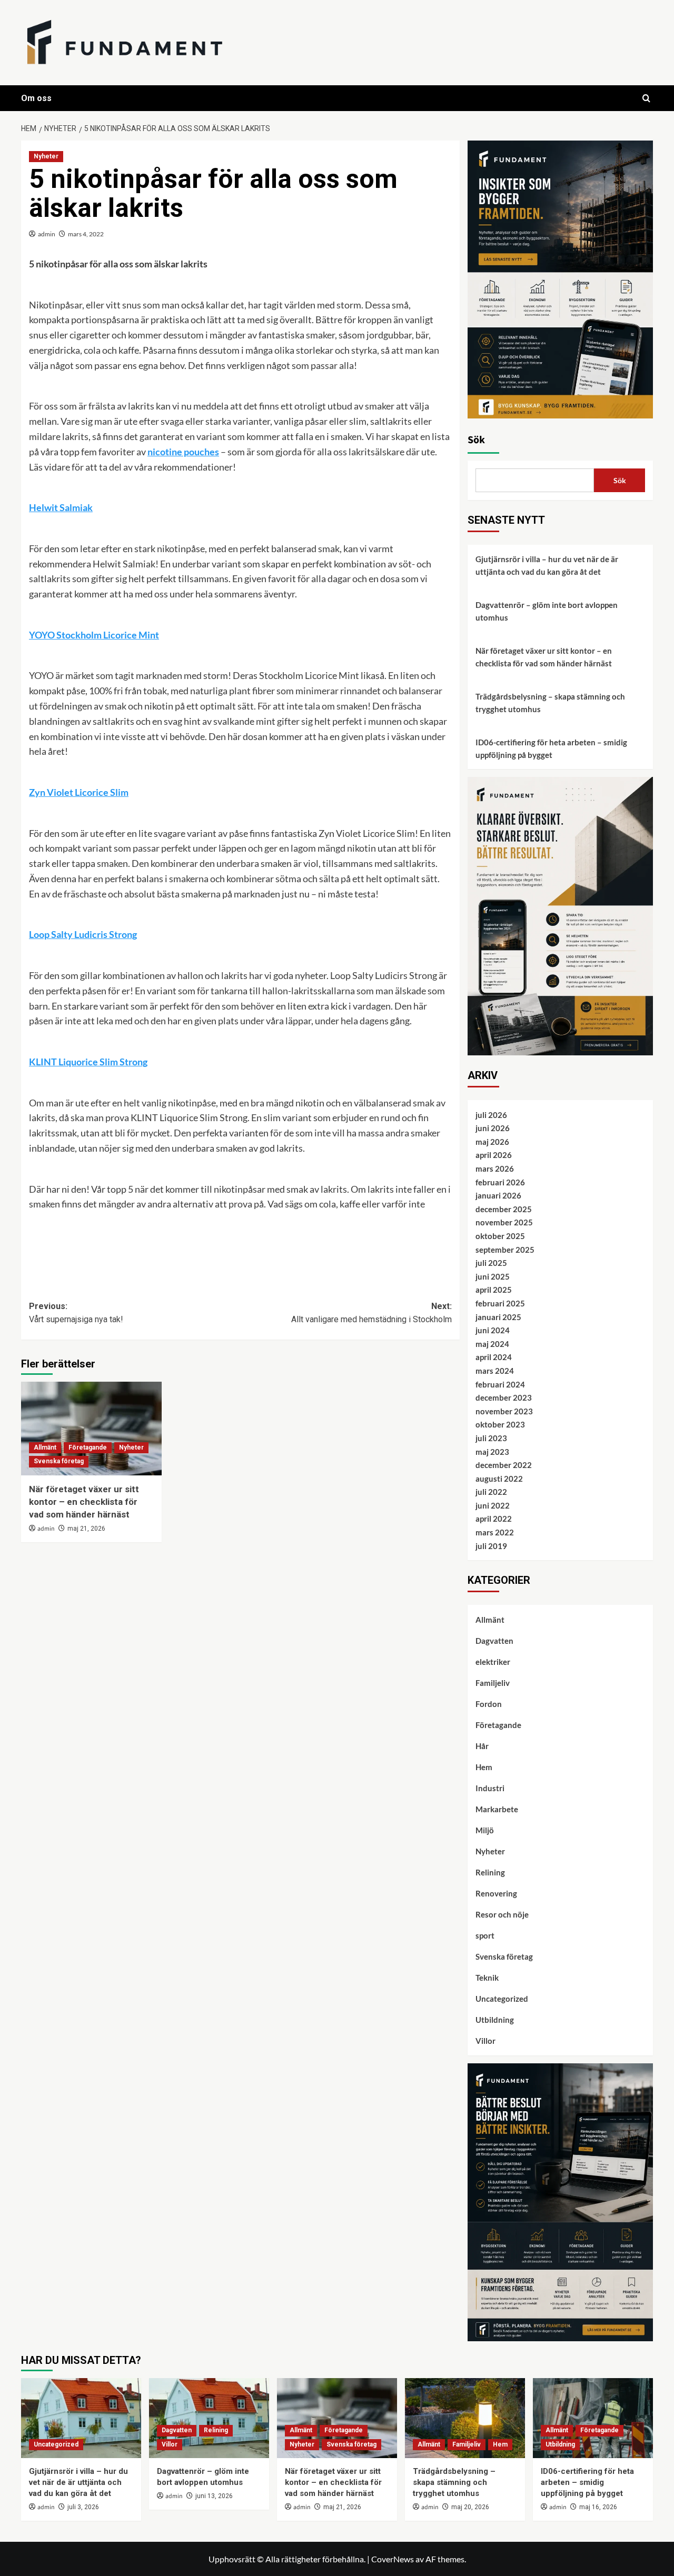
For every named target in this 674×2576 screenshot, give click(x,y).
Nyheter (46, 156)
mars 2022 (495, 1532)
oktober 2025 (500, 1236)
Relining (490, 1872)
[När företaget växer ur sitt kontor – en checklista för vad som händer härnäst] (91, 1429)
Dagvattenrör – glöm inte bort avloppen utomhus (547, 611)
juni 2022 (493, 1505)
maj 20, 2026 (470, 2507)
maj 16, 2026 (598, 2507)
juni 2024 (493, 1330)
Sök (476, 440)
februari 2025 (500, 1303)
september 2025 (505, 1250)
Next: (371, 1313)
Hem (484, 1767)
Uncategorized (502, 1999)
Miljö (485, 1830)
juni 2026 (493, 1128)
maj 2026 (492, 1142)
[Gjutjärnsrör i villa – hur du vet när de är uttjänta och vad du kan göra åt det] (81, 2418)
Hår (482, 1746)
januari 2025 (498, 1317)
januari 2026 (498, 1195)
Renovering (496, 1893)
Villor (485, 2041)
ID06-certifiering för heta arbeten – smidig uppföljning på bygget (551, 748)
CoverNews (393, 2559)
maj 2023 (492, 1452)
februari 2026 (500, 1182)
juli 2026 (491, 1115)
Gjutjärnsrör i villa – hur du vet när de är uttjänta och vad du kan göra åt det (547, 565)
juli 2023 (491, 1438)
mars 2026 (495, 1169)
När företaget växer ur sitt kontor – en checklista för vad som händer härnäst (84, 1502)
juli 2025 (491, 1263)
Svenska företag (59, 1461)
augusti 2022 (499, 1479)
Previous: (76, 1313)
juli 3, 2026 (83, 2507)
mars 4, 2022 (86, 234)
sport (485, 1935)
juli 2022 (491, 1492)
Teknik (487, 1978)
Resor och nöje (502, 1914)
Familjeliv (493, 1683)
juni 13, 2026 (214, 2496)
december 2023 (504, 1397)
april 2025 (494, 1290)
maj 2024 (492, 1344)
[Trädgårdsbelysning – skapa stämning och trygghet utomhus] (465, 2418)
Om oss (36, 98)
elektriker (493, 1662)
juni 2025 (493, 1276)
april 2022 (494, 1519)
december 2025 (504, 1209)
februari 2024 (500, 1384)
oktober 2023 (500, 1424)
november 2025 (504, 1222)
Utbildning (495, 2020)
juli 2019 (491, 1546)
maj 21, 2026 (86, 1529)
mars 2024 (495, 1371)
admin (47, 234)
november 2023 (504, 1411)
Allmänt (45, 1447)
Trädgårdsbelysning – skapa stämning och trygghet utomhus (550, 703)
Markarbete (497, 1809)
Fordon (489, 1704)
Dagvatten (494, 1641)
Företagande (88, 1447)
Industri (490, 1788)
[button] (646, 98)
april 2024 (494, 1357)
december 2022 (504, 1465)
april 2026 (494, 1155)
